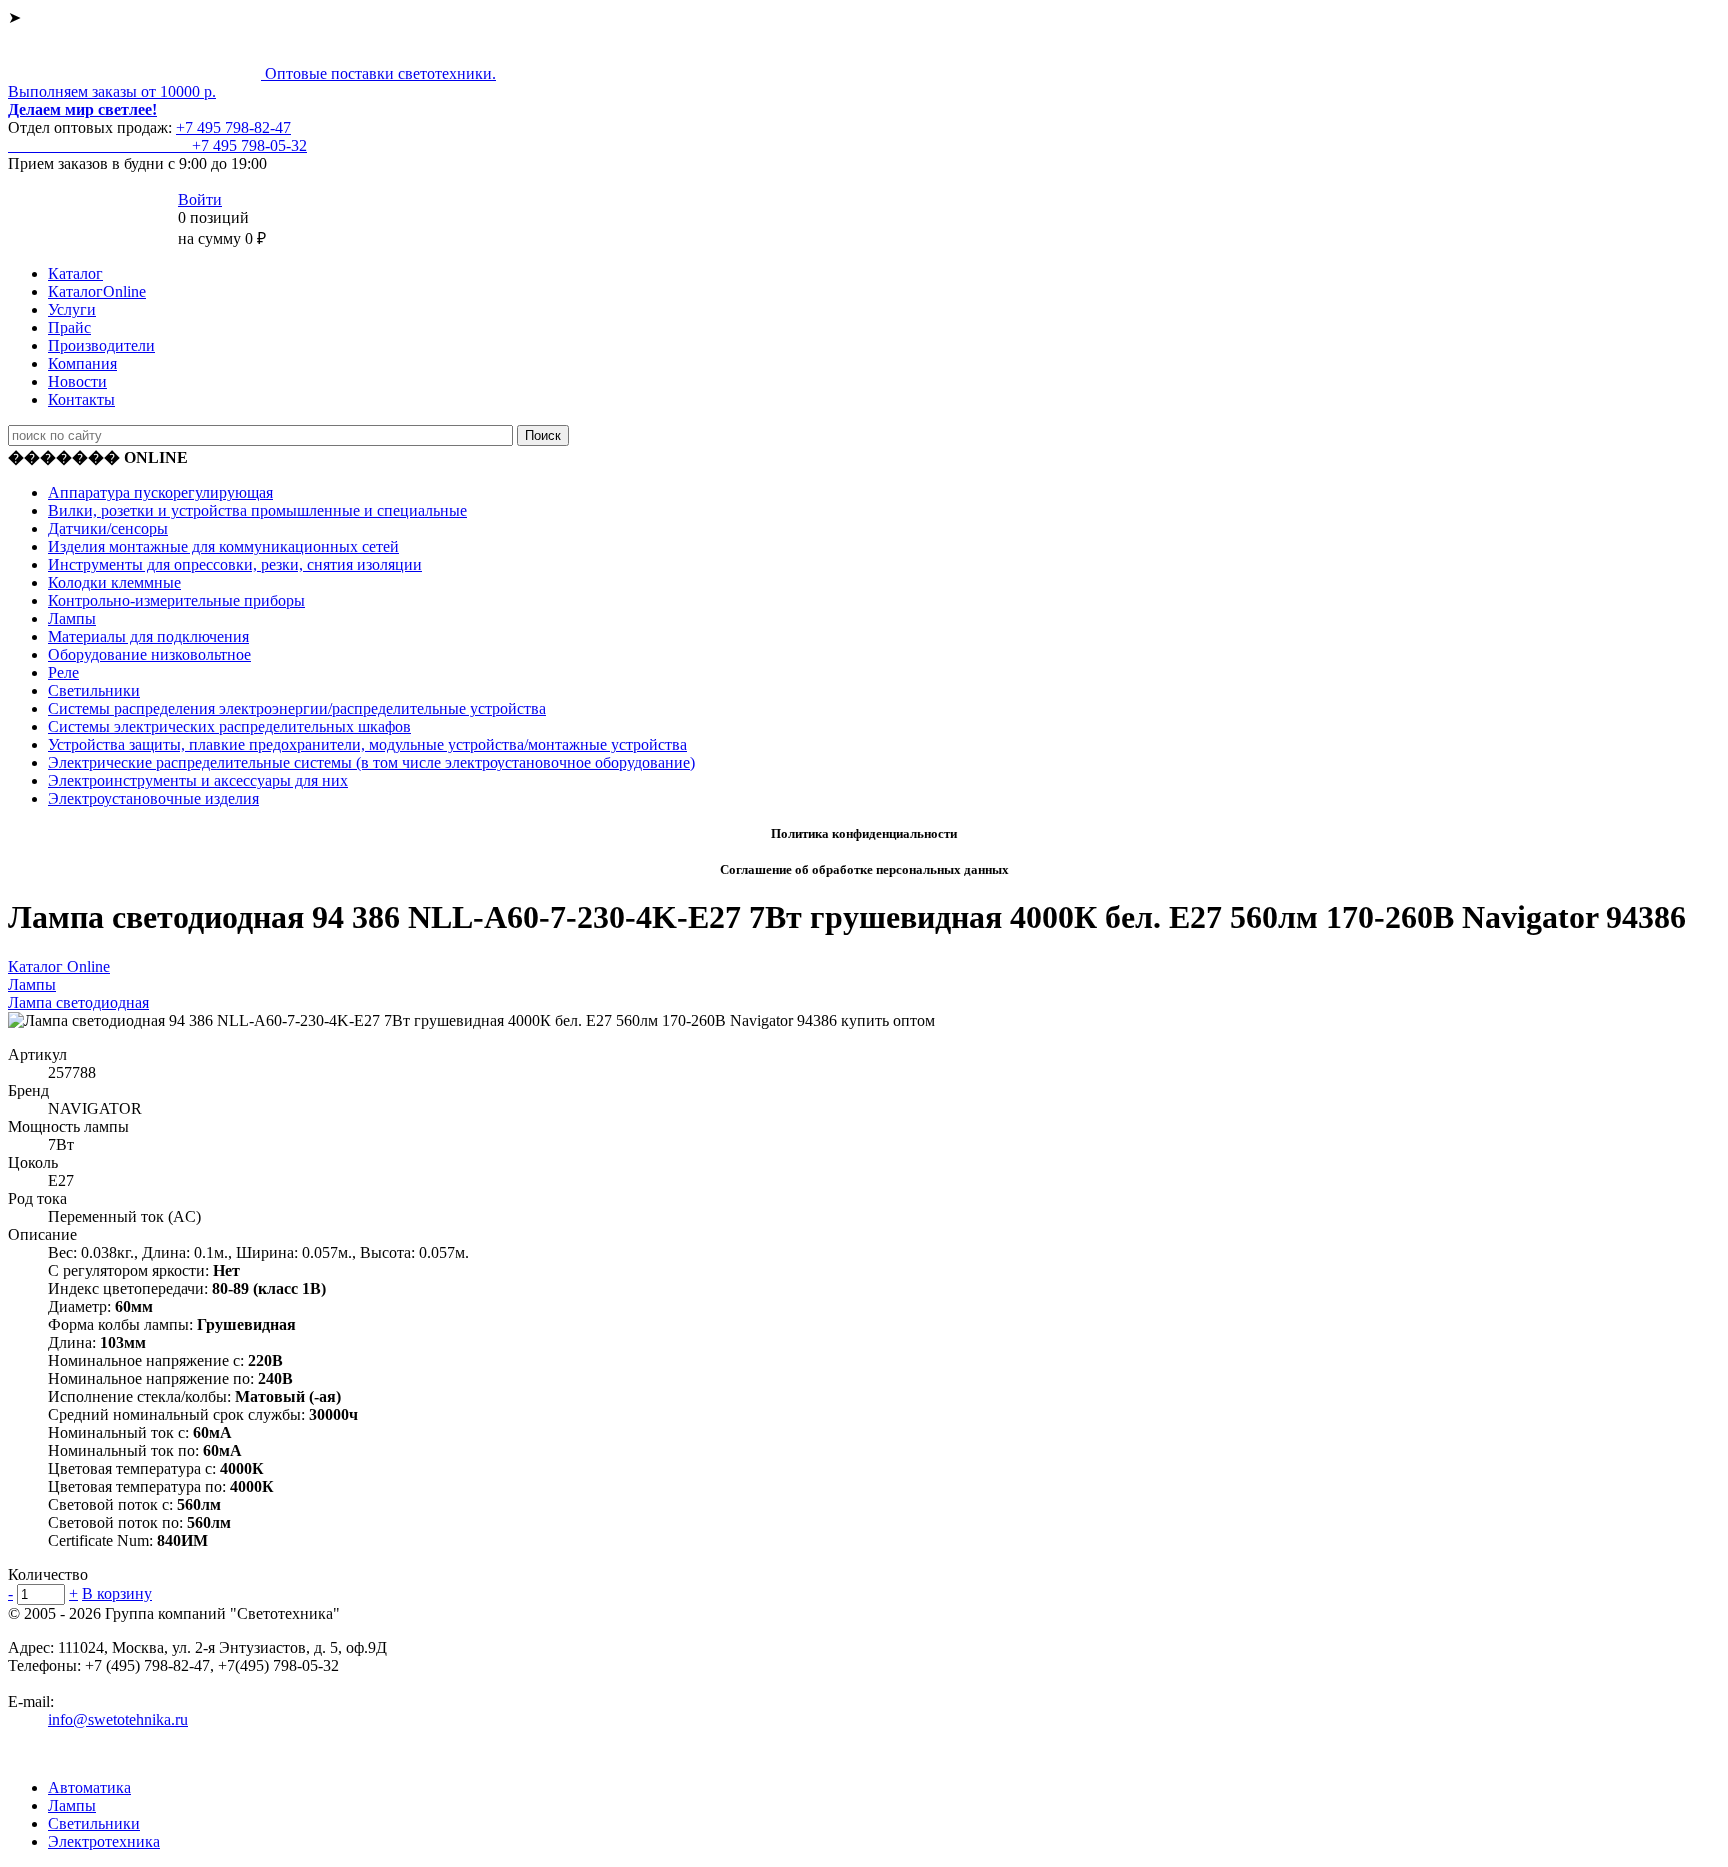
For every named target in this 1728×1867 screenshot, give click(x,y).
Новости (77, 381)
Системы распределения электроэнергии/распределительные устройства (297, 708)
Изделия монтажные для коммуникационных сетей (223, 546)
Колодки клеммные (114, 582)
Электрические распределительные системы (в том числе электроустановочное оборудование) (371, 762)
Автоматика (89, 1787)
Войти (200, 199)
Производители (101, 345)
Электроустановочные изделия (153, 798)
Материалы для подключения (148, 636)
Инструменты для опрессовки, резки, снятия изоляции (235, 564)
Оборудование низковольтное (149, 654)
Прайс (69, 327)
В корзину (117, 1593)
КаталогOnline (97, 291)
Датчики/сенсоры (108, 528)
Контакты (81, 399)
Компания (82, 363)
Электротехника (104, 1841)
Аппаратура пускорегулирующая (160, 492)
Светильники (94, 690)
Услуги (72, 309)
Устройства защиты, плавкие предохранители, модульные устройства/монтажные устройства (367, 744)
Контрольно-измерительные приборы (176, 600)
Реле (63, 672)
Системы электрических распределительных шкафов (229, 726)
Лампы (72, 618)
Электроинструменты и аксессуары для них (198, 780)
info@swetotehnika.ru (118, 1719)
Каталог (75, 273)
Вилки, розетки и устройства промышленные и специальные (257, 510)
